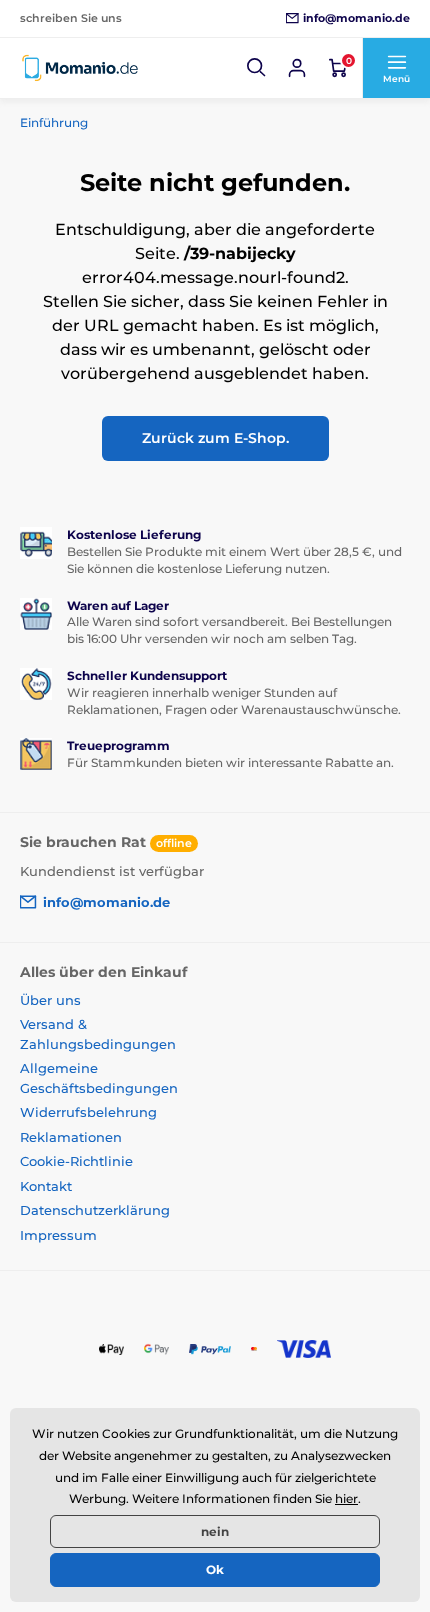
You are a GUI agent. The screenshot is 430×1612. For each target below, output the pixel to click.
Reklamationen (71, 1137)
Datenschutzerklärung (95, 1210)
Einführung (54, 122)
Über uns (50, 1000)
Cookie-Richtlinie (76, 1161)
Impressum (58, 1235)
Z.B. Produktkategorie (141, 113)
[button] (257, 68)
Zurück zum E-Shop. (215, 438)
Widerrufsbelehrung (88, 1112)
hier (346, 1498)
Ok (215, 1569)
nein (215, 1531)
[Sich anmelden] (297, 68)
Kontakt (46, 1186)
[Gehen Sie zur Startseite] (80, 68)
